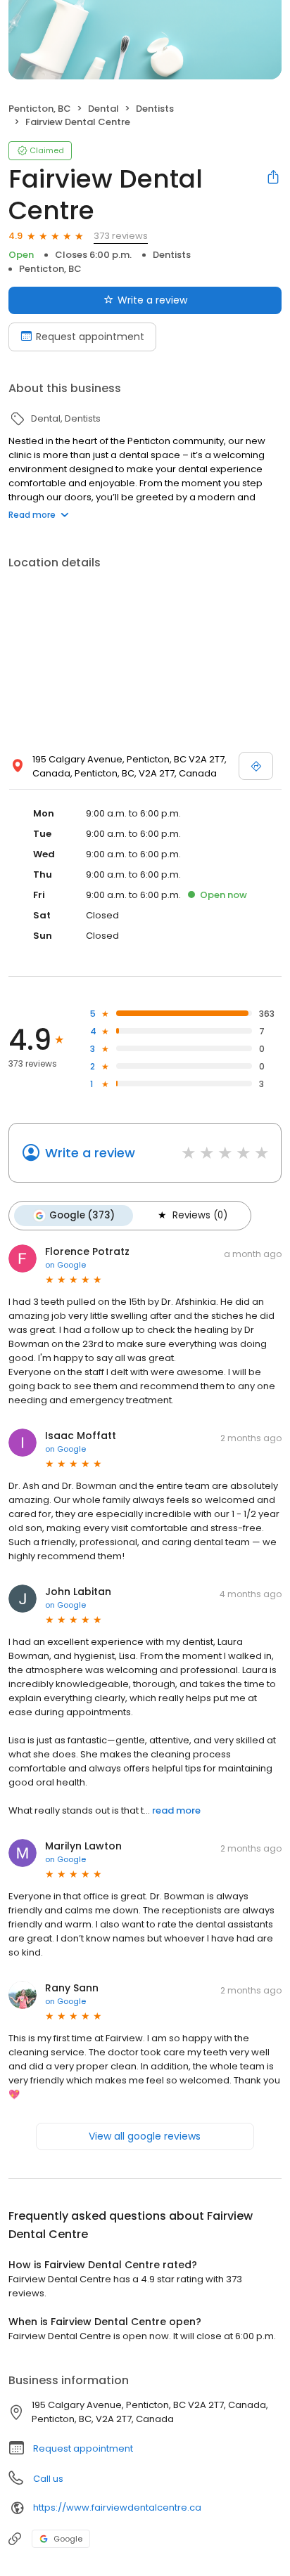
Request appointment (90, 337)
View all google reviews (145, 2136)
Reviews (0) (200, 1215)
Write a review (152, 300)
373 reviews (121, 236)
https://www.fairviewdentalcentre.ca (117, 2507)
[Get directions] (256, 766)
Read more (32, 515)
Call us (48, 2479)
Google (68, 2539)
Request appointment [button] (83, 2448)
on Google (65, 1265)
